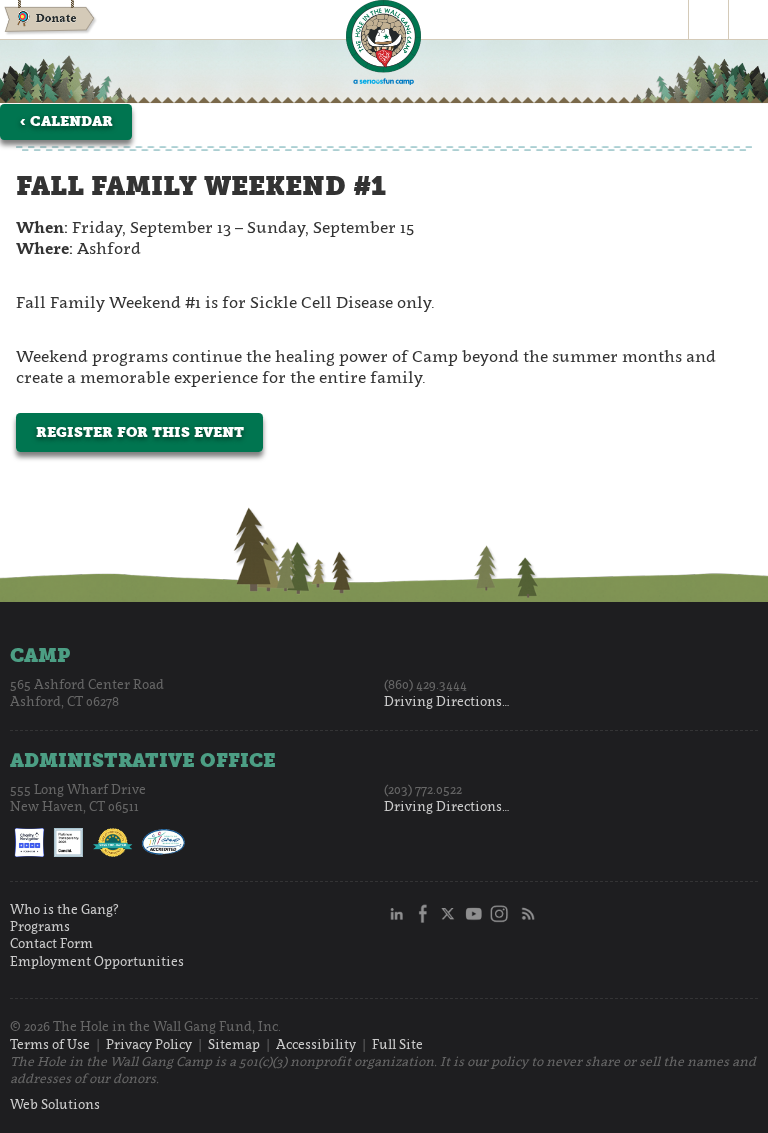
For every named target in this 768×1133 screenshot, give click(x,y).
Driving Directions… (447, 701)
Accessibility (316, 1044)
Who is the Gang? (64, 909)
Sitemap (234, 1044)
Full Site (397, 1044)
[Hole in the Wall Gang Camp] (384, 45)
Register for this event (140, 432)
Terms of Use (50, 1044)
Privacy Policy (149, 1044)
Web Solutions (55, 1104)
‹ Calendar (66, 121)
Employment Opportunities (97, 961)
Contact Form (51, 943)
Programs (40, 926)
